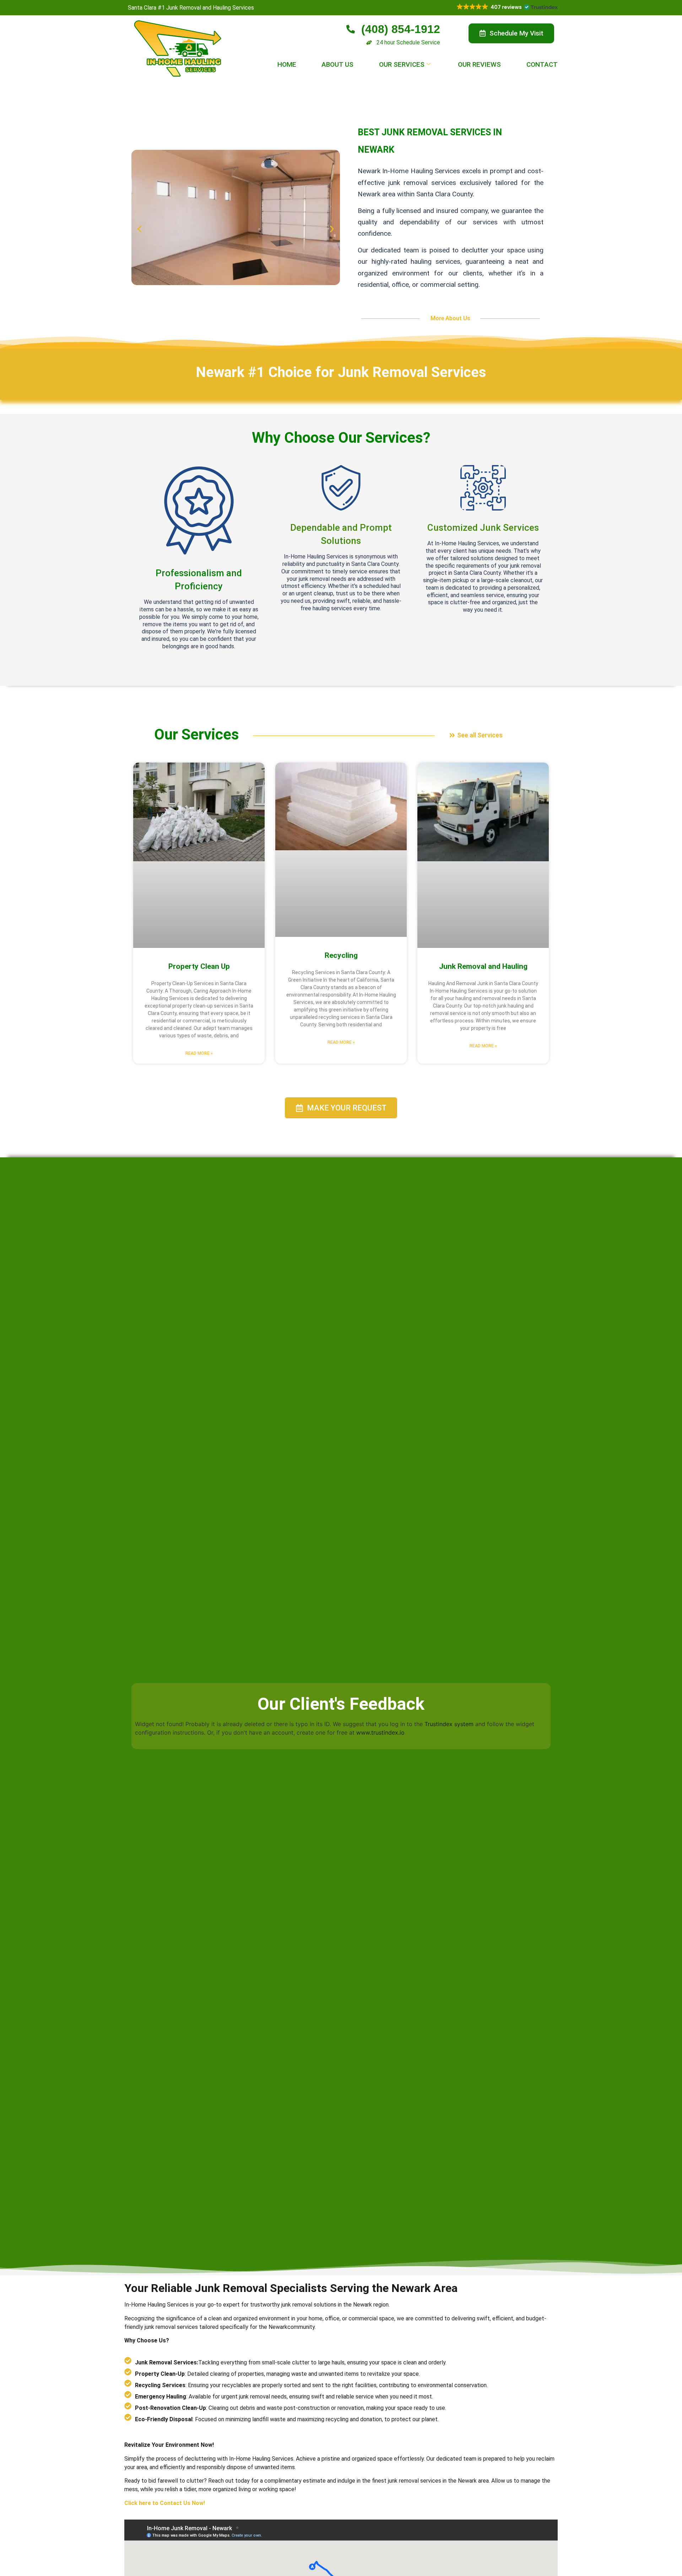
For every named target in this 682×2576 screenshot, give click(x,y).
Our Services (402, 64)
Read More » (199, 1053)
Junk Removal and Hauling (483, 966)
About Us (337, 64)
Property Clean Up (199, 966)
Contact (542, 64)
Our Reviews (479, 64)
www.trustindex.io (380, 1732)
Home (287, 64)
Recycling (341, 955)
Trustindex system (449, 1724)
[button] (507, 7)
